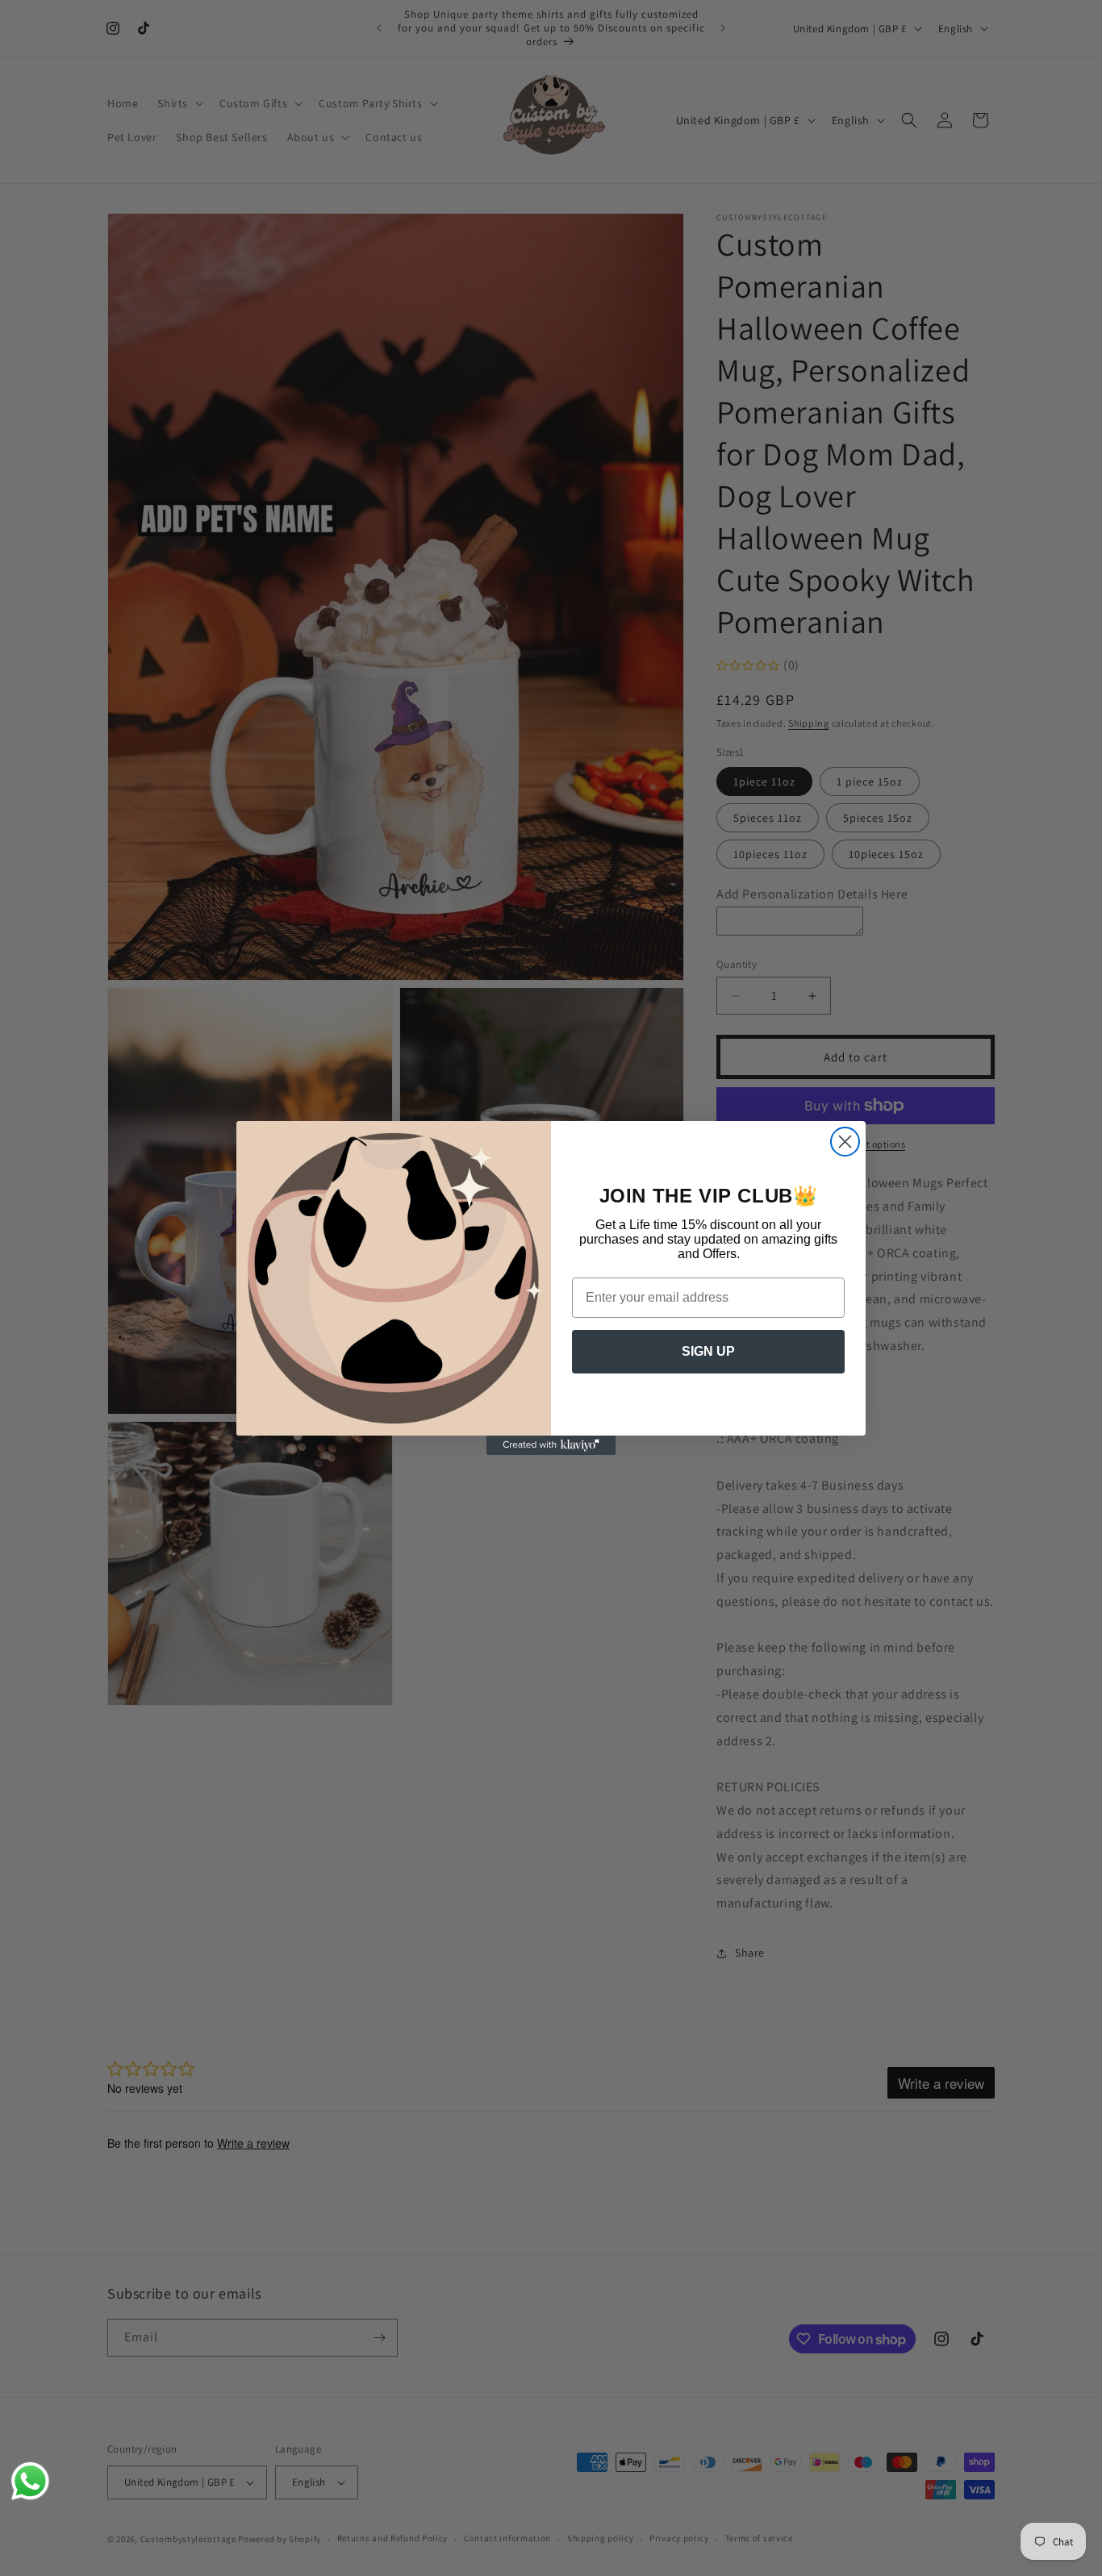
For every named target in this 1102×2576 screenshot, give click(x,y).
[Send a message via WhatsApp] (30, 2481)
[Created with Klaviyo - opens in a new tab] (551, 1445)
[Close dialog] (845, 1142)
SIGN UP (708, 1351)
